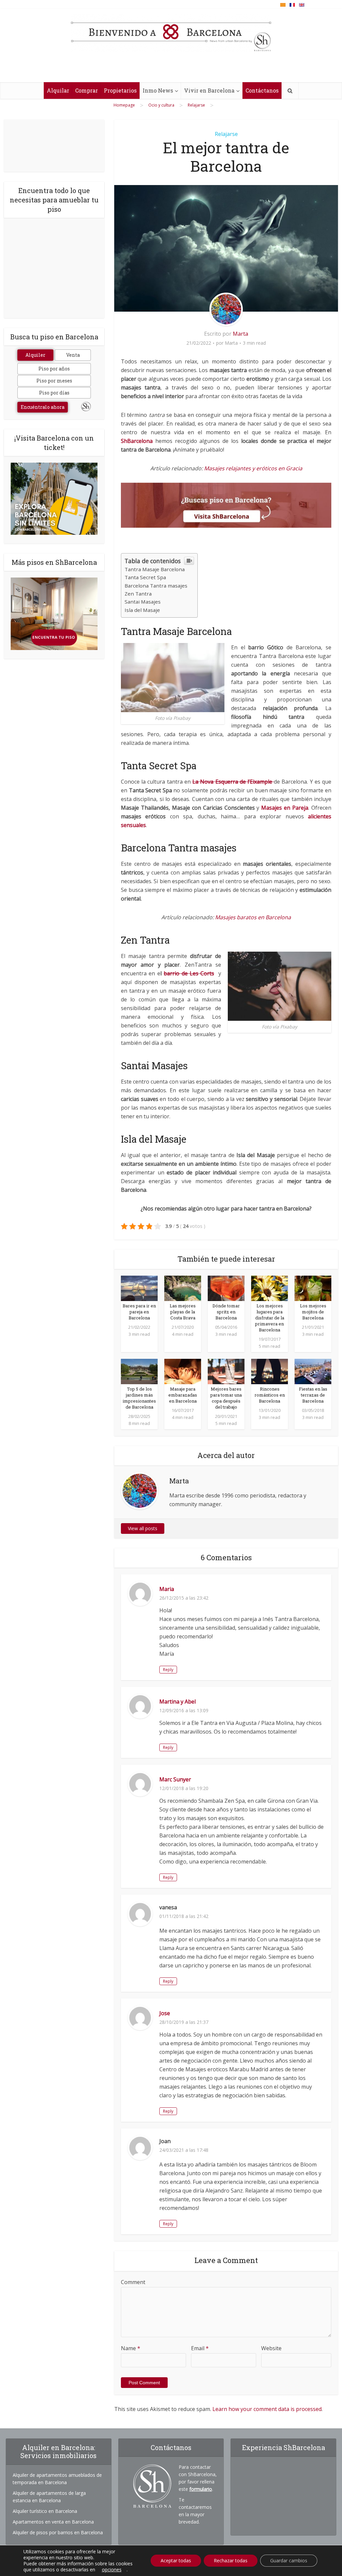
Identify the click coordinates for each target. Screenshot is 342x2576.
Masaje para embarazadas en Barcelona (183, 1395)
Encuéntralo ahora (43, 407)
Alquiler (35, 355)
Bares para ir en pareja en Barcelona (139, 1312)
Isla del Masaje (142, 610)
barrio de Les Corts (189, 973)
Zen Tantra (138, 594)
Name (131, 2348)
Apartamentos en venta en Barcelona (53, 2522)
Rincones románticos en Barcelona (270, 1395)
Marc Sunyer (175, 1779)
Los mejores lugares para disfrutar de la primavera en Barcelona (270, 1318)
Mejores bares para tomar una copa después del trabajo (226, 1398)
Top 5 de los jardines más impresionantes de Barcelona (139, 1398)
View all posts (143, 1528)
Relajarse (226, 134)
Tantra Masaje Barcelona (155, 569)
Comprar (87, 90)
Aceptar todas (176, 2560)
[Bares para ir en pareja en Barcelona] (139, 1288)
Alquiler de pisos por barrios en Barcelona (58, 2532)
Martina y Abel (178, 1702)
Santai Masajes (143, 602)
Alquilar (58, 90)
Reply (168, 1670)
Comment (133, 2282)
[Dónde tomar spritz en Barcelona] (226, 1288)
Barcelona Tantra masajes (156, 586)
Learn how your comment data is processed (267, 2409)
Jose (165, 2013)
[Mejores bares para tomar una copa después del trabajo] (226, 1371)
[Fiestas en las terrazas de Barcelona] (313, 1371)
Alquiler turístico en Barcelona (45, 2511)
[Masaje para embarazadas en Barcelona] (183, 1371)
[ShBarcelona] (171, 33)
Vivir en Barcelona (209, 90)
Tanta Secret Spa (145, 577)
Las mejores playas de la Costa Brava (183, 1312)
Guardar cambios (289, 2560)
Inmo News (158, 90)
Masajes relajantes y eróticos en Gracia (253, 468)
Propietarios (120, 90)
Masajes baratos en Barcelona (252, 917)
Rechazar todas (231, 2560)
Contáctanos (262, 90)
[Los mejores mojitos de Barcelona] (313, 1288)
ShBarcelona (137, 441)
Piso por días (54, 393)
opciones (112, 2570)
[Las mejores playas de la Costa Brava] (183, 1288)
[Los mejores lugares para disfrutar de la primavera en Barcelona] (270, 1288)
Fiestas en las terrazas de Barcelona (313, 1395)
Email (200, 2348)
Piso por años (54, 369)
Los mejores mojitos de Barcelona (313, 1312)
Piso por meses (54, 381)
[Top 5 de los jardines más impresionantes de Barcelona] (139, 1371)
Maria (167, 1589)
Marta (240, 334)
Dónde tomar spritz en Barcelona (226, 1312)
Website (271, 2348)
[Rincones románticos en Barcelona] (270, 1371)
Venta (73, 355)
